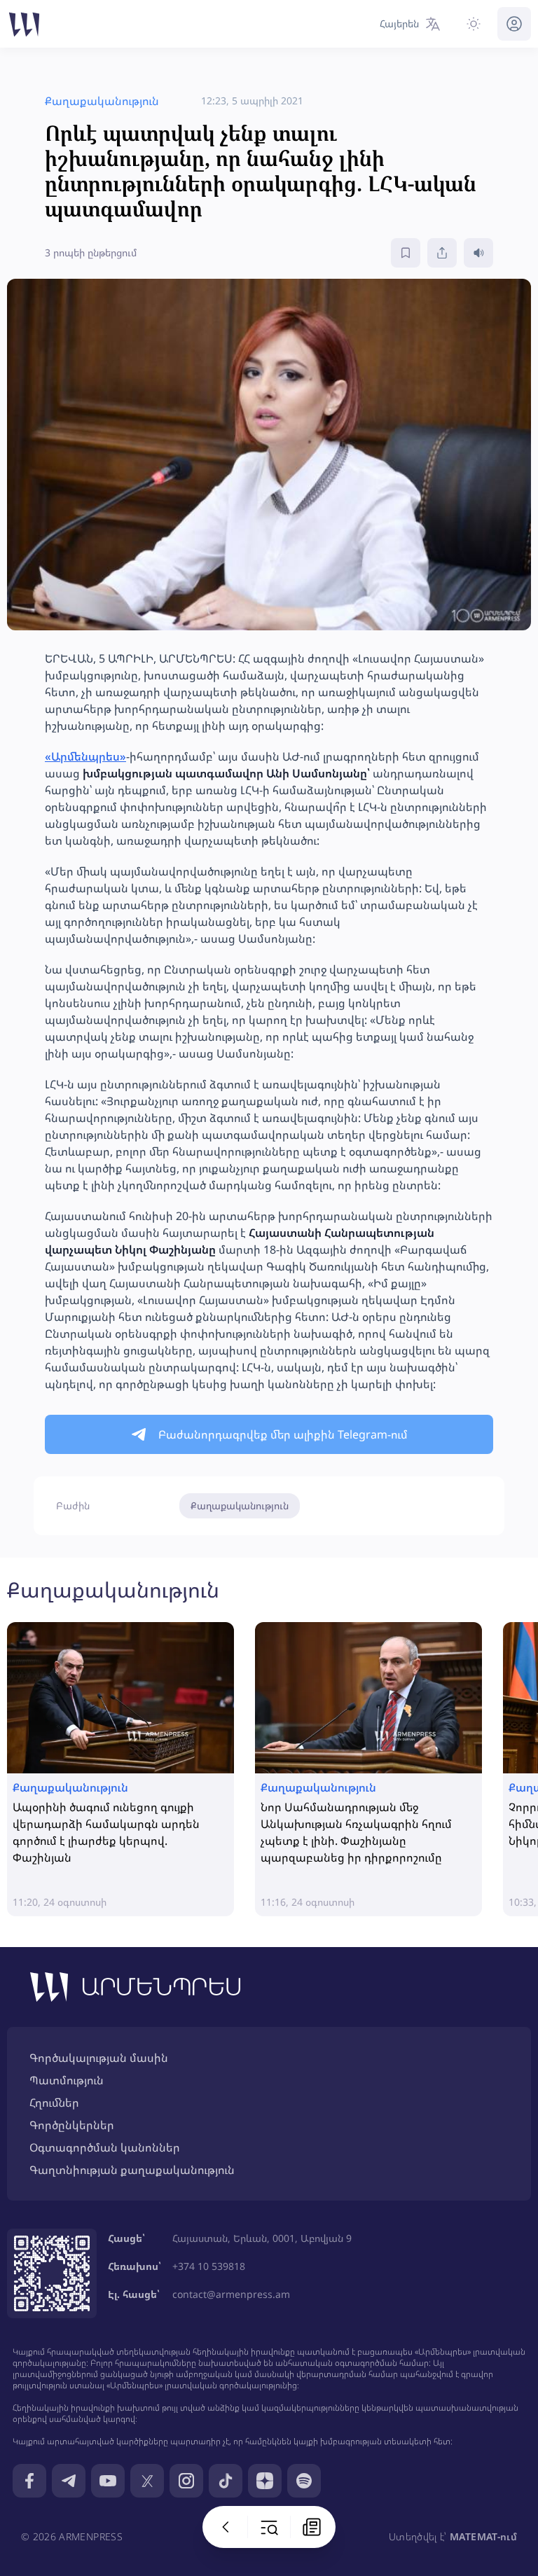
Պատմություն (67, 2080)
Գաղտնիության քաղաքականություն (132, 2170)
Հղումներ (54, 2103)
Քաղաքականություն (240, 1505)
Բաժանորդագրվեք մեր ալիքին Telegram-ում (283, 1434)
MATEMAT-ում (483, 2536)
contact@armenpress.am (231, 2294)
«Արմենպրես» (85, 756)
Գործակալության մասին (99, 2058)
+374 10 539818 (209, 2266)
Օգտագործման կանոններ (105, 2147)
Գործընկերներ (72, 2125)
